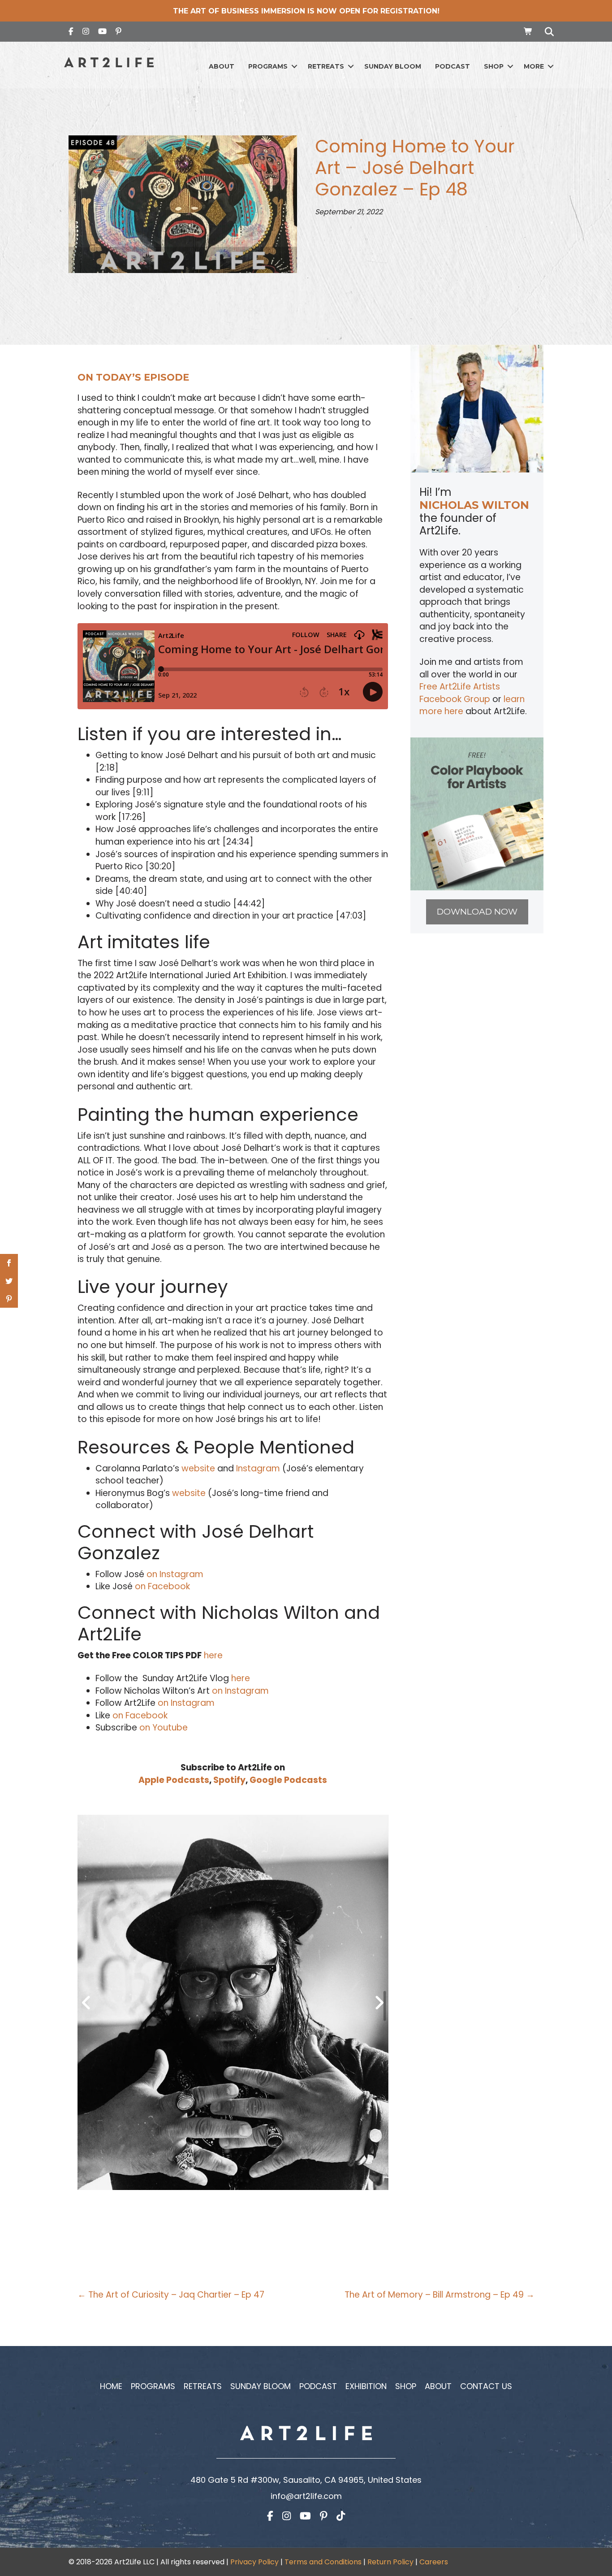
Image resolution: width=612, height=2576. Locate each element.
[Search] (547, 32)
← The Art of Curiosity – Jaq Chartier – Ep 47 (171, 2295)
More (534, 66)
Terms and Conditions (323, 2562)
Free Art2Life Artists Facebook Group (460, 693)
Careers (434, 2562)
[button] (294, 67)
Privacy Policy (254, 2562)
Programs (268, 66)
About (222, 66)
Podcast (453, 66)
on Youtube (162, 1728)
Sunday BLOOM (393, 66)
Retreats (326, 66)
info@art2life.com (306, 2496)
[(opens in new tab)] (477, 813)
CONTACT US (486, 2386)
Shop (494, 66)
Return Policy (390, 2562)
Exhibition (366, 2386)
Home (111, 2386)
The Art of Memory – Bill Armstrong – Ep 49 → (440, 2295)
